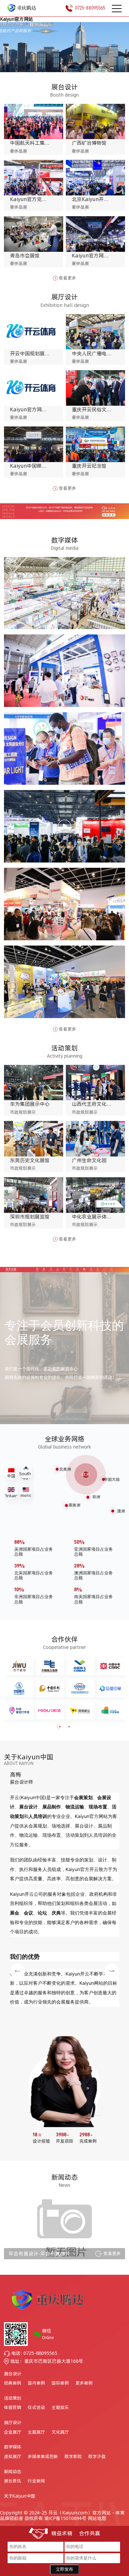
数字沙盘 (97, 2457)
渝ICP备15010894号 (65, 2518)
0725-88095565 (90, 8)
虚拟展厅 (13, 2457)
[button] (61, 63)
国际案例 (60, 2383)
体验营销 (13, 2408)
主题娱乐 (60, 2408)
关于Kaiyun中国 (20, 2496)
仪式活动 (36, 2408)
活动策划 (13, 2398)
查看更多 (67, 278)
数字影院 (73, 2457)
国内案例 (36, 2383)
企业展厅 (13, 2432)
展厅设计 (13, 2422)
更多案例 (84, 2383)
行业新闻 (36, 2481)
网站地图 (97, 2518)
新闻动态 (13, 2472)
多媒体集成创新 (43, 2457)
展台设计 (13, 2374)
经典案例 (13, 2383)
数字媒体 (13, 2447)
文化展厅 (60, 2432)
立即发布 (64, 2569)
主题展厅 (36, 2432)
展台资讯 (13, 2481)
